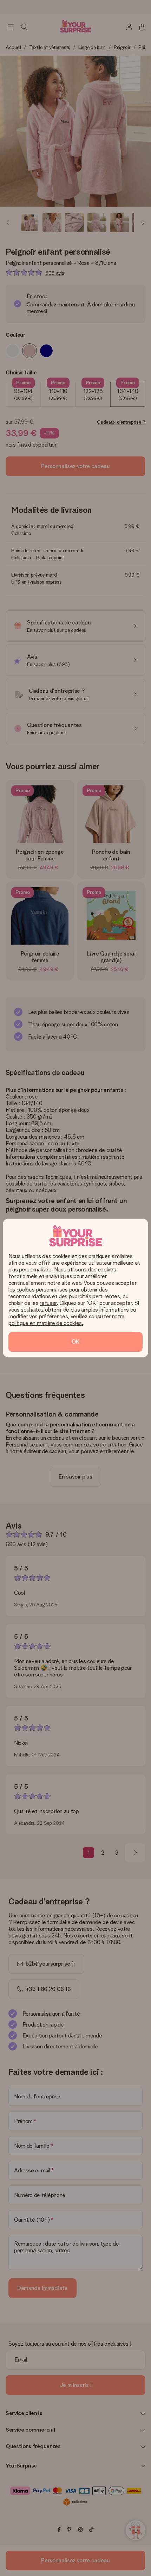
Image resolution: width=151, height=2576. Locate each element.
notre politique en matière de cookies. (67, 1320)
